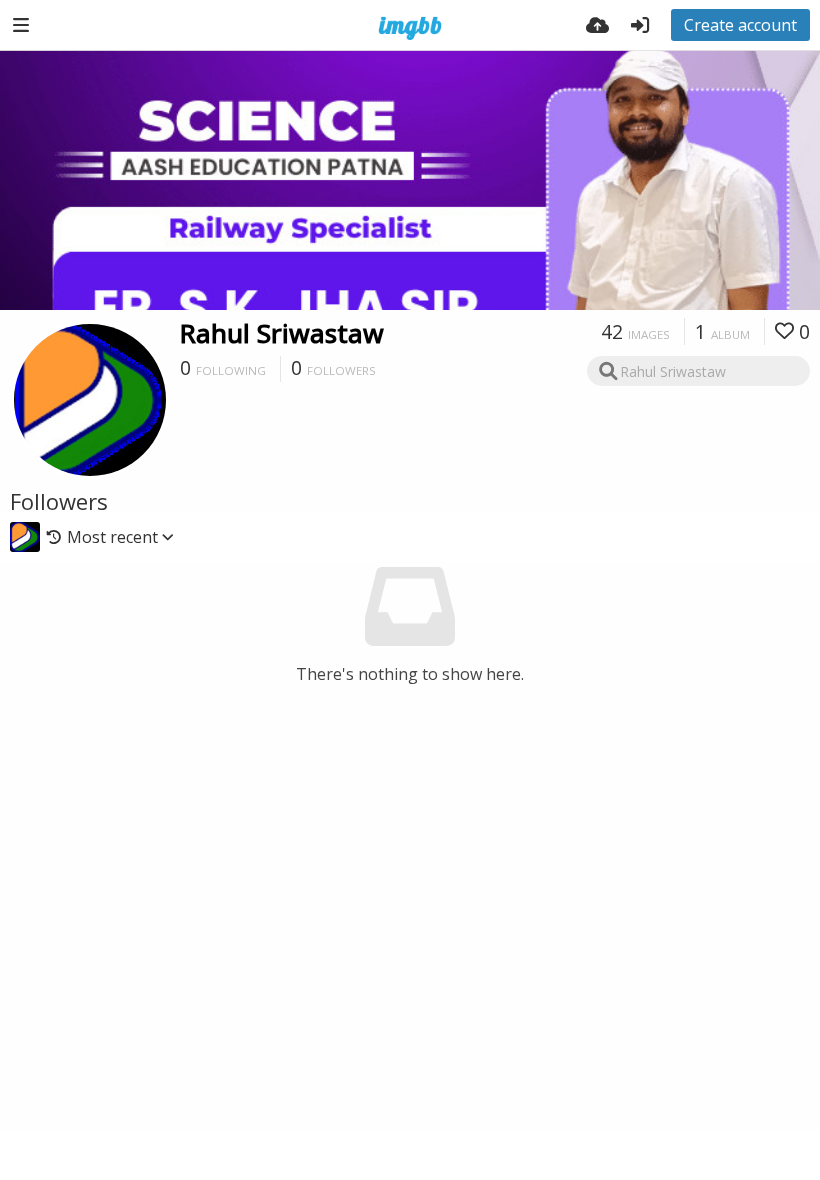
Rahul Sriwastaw (282, 333)
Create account (740, 25)
